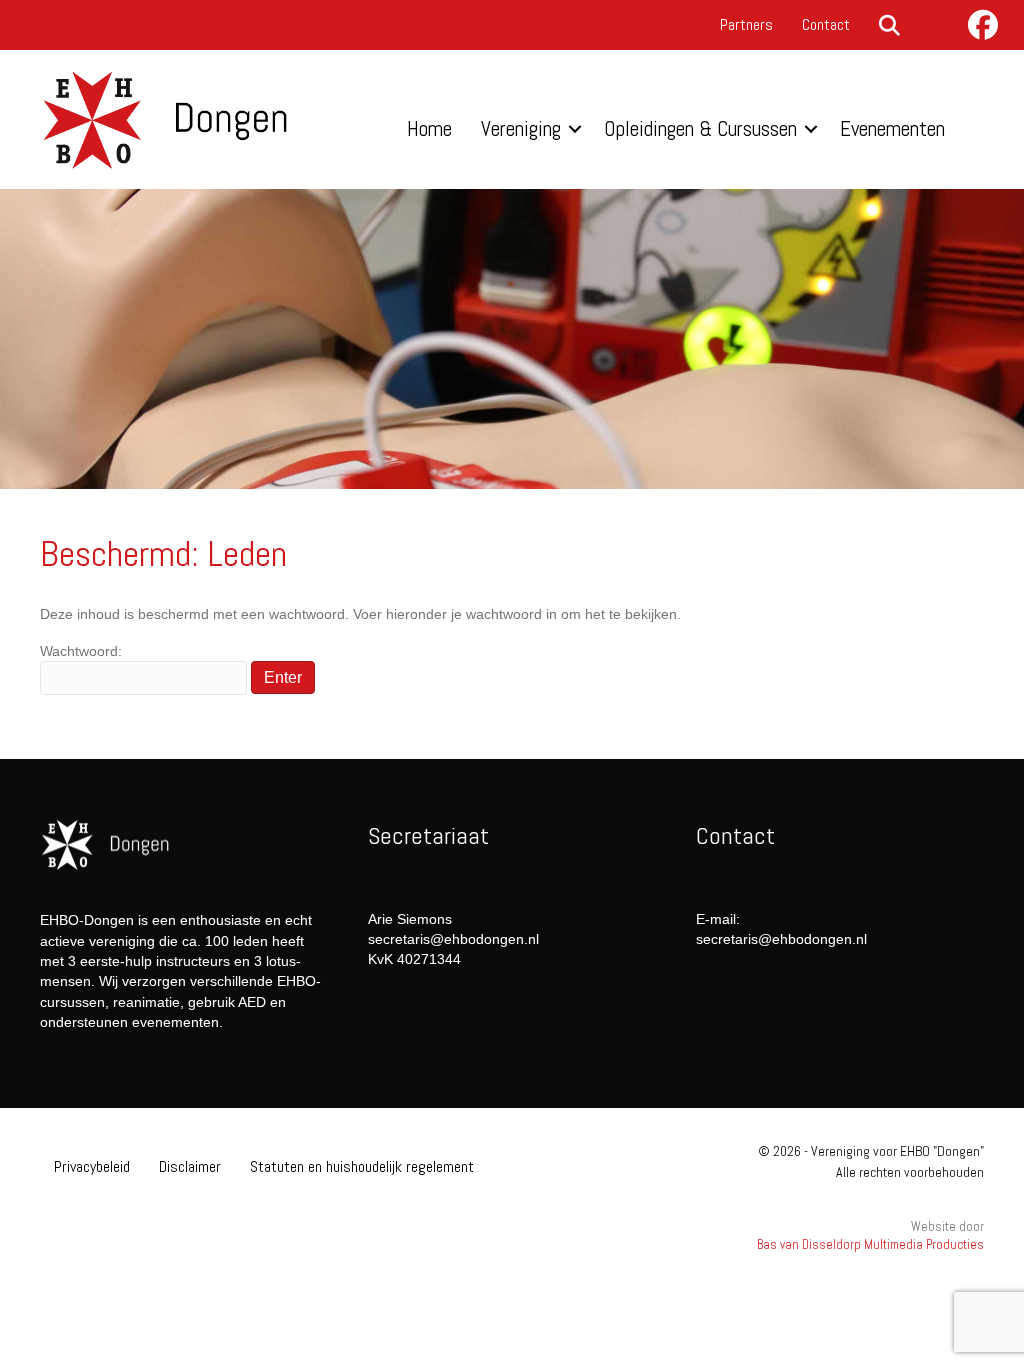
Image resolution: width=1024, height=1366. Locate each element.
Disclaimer (190, 1166)
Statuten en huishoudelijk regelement (362, 1166)
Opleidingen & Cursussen (700, 128)
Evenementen (892, 128)
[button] (893, 26)
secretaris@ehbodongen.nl (453, 939)
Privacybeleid (92, 1166)
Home (429, 128)
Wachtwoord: (81, 651)
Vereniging (521, 128)
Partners (746, 24)
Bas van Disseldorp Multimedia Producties (870, 1244)
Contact (826, 24)
